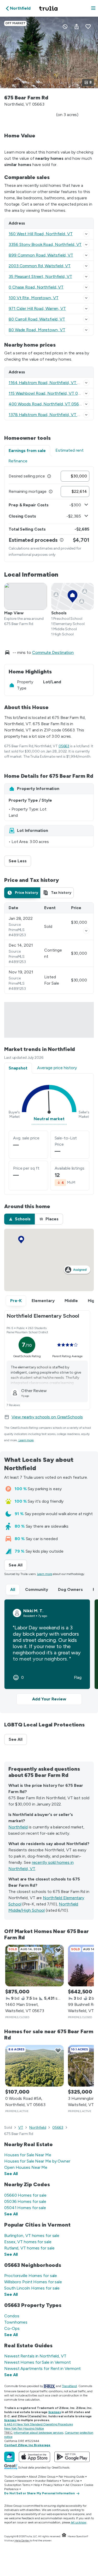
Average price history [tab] (57, 1068)
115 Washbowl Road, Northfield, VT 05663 (48, 393)
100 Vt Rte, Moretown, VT (34, 298)
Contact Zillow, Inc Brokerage (27, 2445)
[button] (93, 8)
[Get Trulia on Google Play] (72, 2457)
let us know (79, 2522)
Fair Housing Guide (71, 2477)
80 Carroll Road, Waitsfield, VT (37, 319)
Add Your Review (49, 1699)
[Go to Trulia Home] (49, 8)
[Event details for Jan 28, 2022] (86, 931)
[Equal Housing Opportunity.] (64, 2536)
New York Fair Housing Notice (24, 2428)
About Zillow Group (42, 2477)
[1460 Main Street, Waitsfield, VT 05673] (34, 1966)
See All (18, 1565)
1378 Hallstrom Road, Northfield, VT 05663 (49, 415)
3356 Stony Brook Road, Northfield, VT (45, 244)
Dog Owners (70, 1589)
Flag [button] (78, 1678)
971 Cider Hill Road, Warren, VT (37, 308)
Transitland (69, 2386)
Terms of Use (71, 2481)
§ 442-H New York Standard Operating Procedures (38, 2424)
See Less (20, 861)
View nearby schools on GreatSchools (47, 1417)
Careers (9, 2481)
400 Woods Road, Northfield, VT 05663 (46, 404)
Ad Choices (73, 2485)
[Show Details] (86, 234)
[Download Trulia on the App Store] (34, 2457)
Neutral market (49, 1119)
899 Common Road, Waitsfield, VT (41, 255)
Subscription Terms (17, 2485)
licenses (54, 2412)
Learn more (26, 1440)
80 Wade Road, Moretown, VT (37, 330)
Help (37, 2485)
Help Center (22, 2540)
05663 (64, 746)
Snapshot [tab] (18, 1068)
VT (21, 2128)
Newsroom (25, 2481)
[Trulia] (9, 2457)
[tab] (22, 893)
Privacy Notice (53, 2485)
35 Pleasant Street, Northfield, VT (40, 276)
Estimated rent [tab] (70, 450)
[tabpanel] (49, 514)
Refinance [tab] (18, 461)
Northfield (18, 1827)
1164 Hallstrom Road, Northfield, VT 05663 (49, 383)
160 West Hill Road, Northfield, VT (41, 234)
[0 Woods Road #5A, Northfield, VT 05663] (34, 2066)
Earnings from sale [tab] (27, 451)
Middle (71, 1301)
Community (37, 1589)
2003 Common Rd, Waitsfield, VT (40, 266)
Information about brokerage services (38, 2433)
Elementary (43, 1301)
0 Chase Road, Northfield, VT (36, 287)
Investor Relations (47, 2481)
